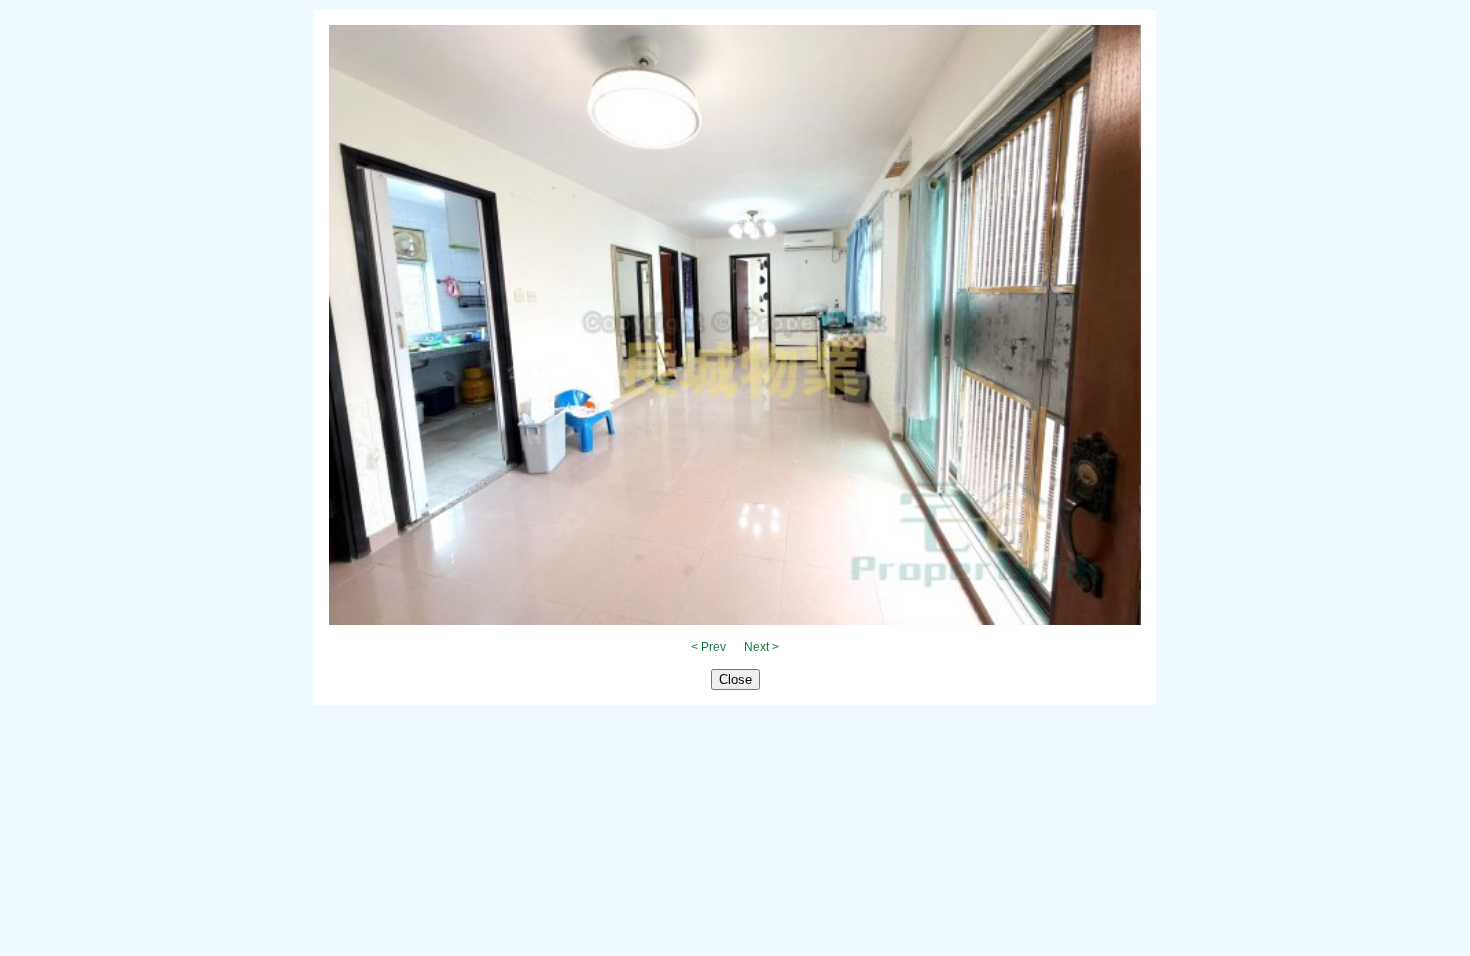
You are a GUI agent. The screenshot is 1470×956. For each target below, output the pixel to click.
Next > (761, 647)
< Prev (708, 647)
